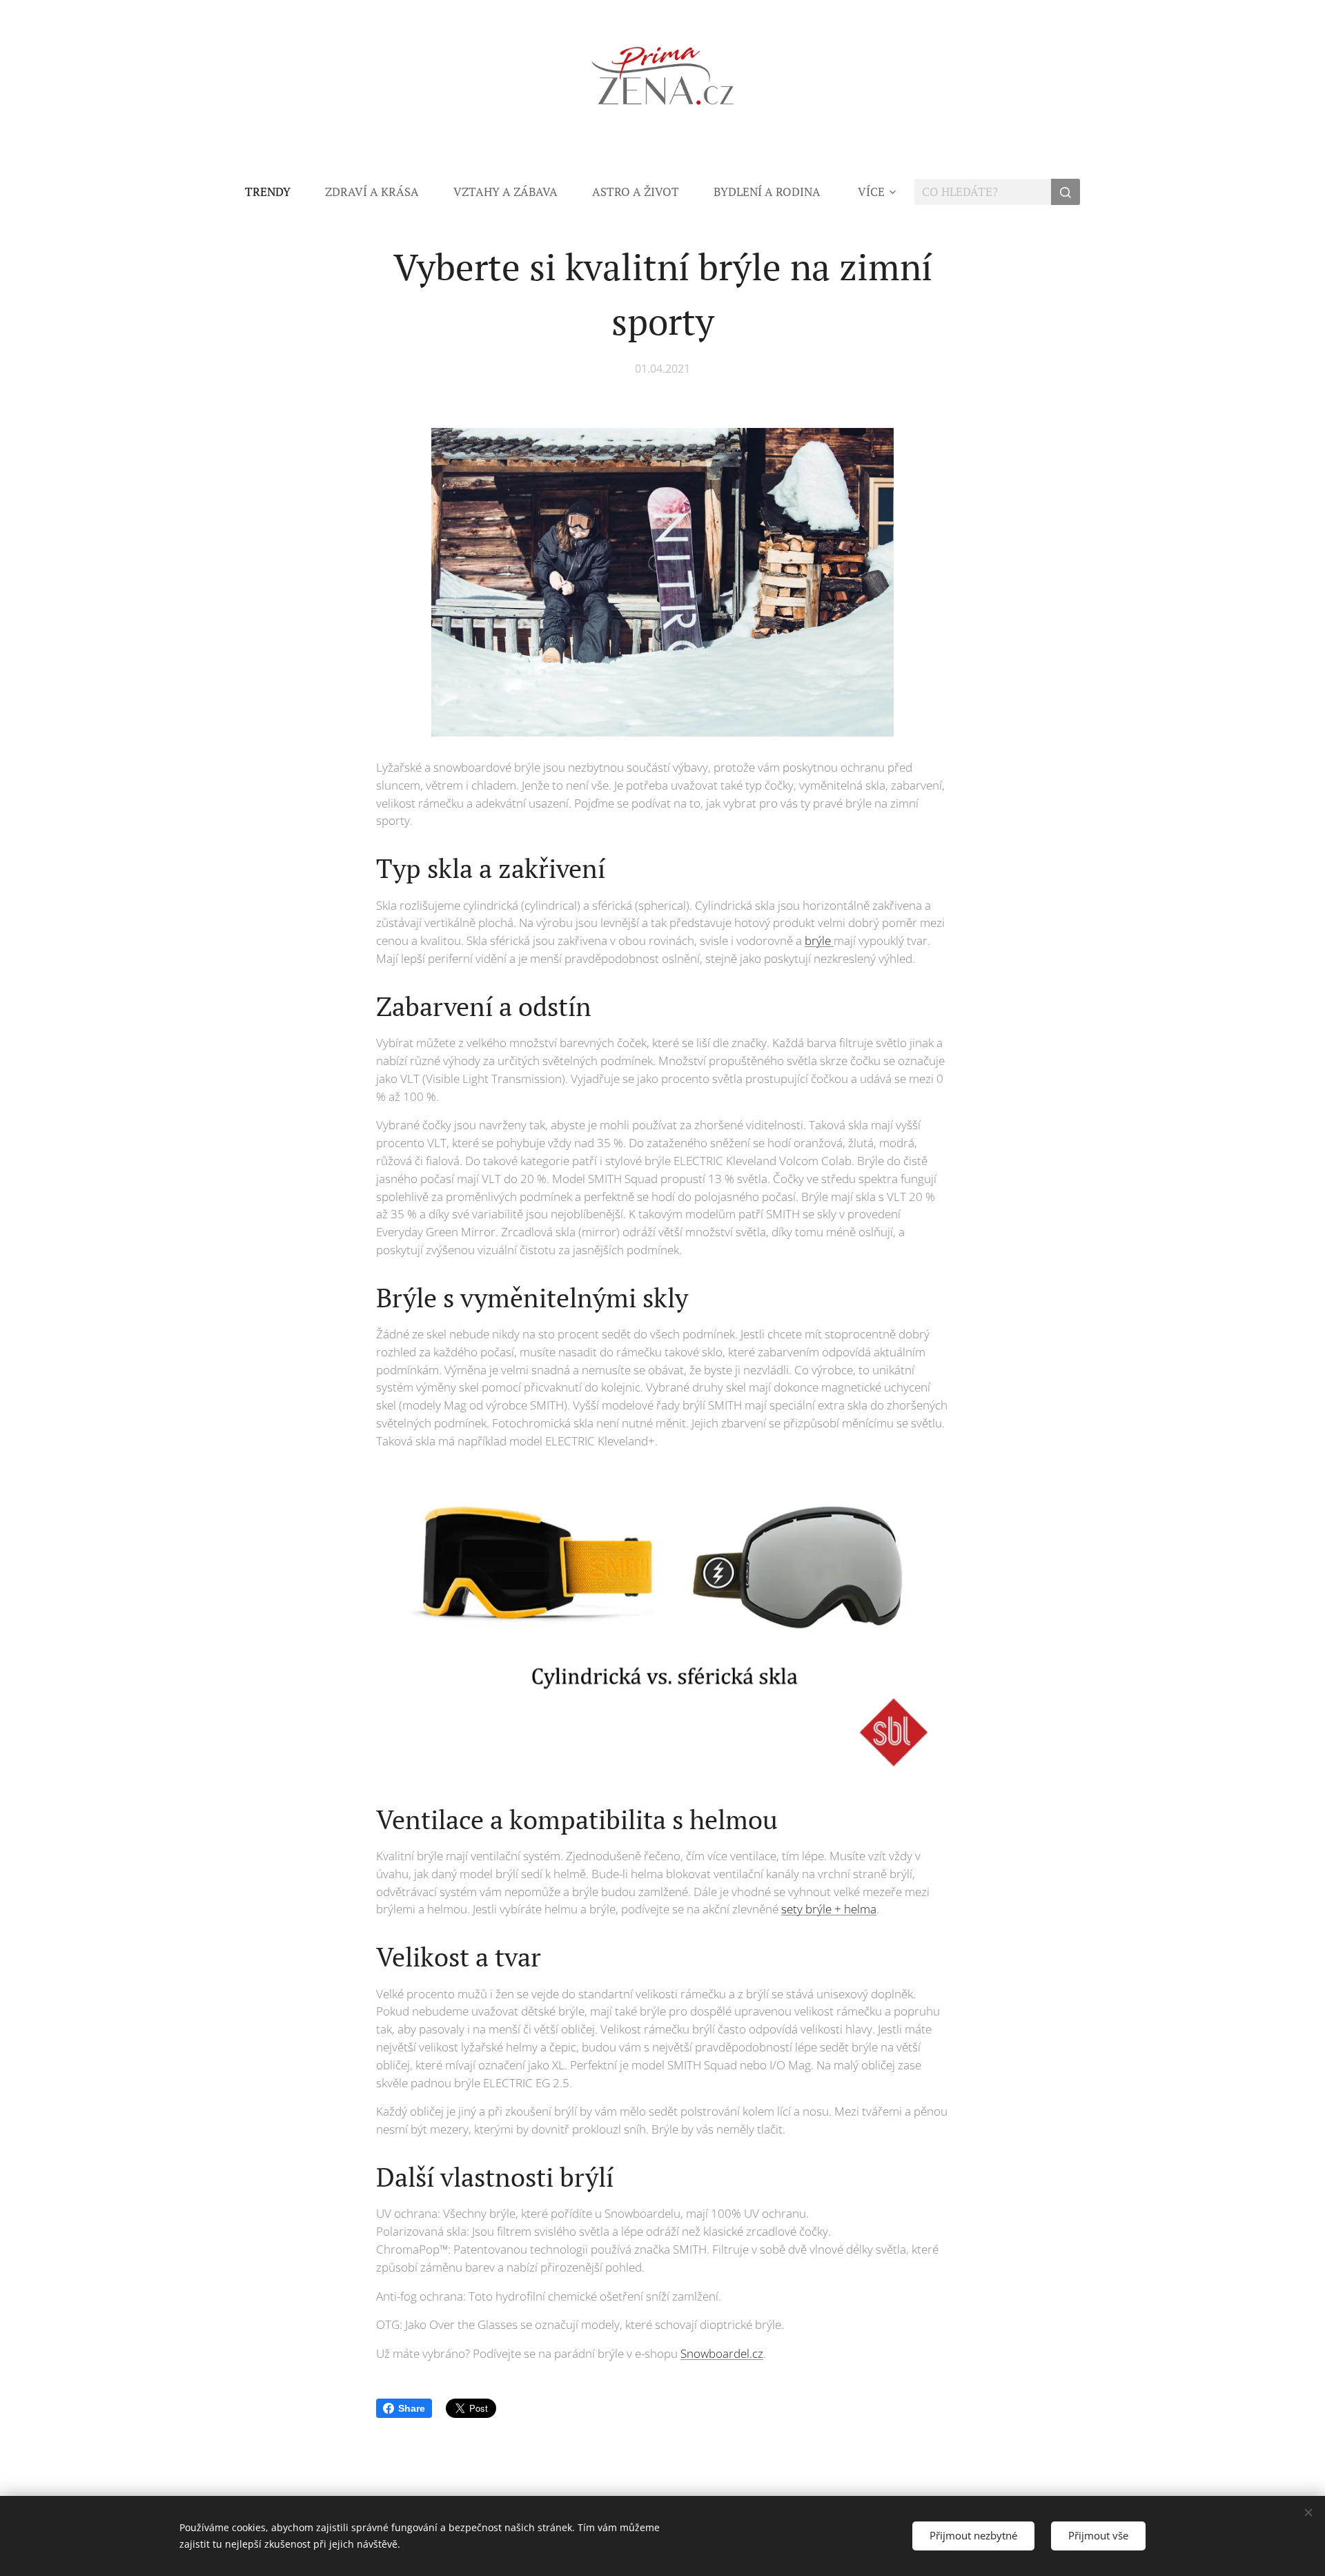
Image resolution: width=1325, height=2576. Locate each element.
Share (412, 2408)
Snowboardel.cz (722, 2353)
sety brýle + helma (829, 1909)
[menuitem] (276, 192)
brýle (819, 940)
